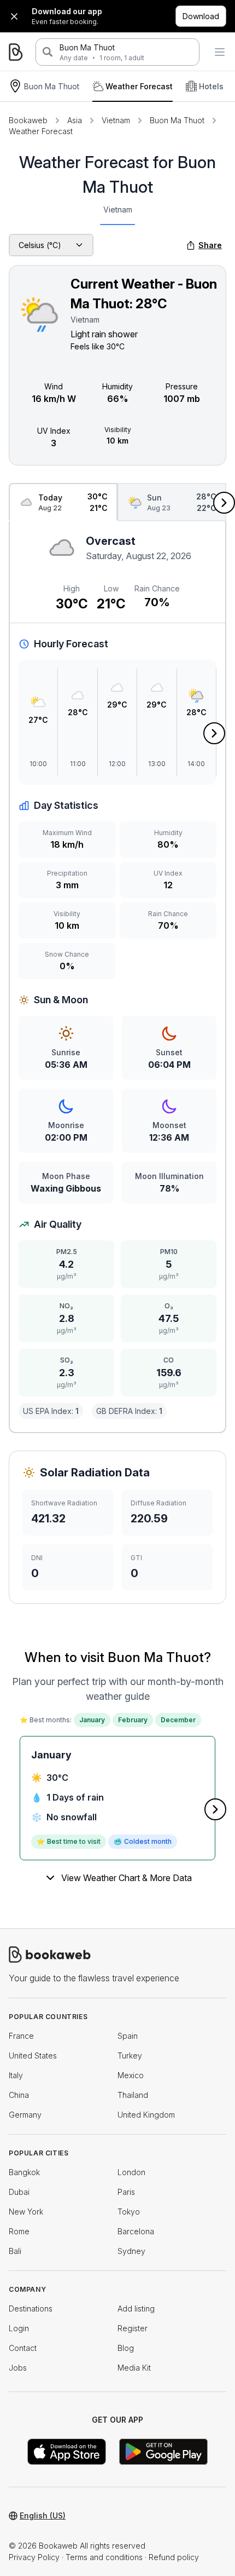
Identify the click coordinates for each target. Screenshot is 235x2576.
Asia (75, 120)
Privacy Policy (34, 2557)
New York (26, 2212)
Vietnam (116, 120)
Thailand (133, 2095)
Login (19, 2328)
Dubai (19, 2192)
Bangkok (24, 2172)
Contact (23, 2348)
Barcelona (136, 2231)
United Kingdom (146, 2115)
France (21, 2036)
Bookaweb (28, 120)
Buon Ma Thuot (87, 47)
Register (133, 2328)
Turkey (130, 2055)
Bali (15, 2251)
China (19, 2095)
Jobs (18, 2368)
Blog (126, 2348)
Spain (128, 2036)
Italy (16, 2075)
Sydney (131, 2251)
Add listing (136, 2308)
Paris (126, 2192)
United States (33, 2055)
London (131, 2172)
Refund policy (174, 2557)
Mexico (131, 2075)
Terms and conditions (104, 2557)
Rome (19, 2231)
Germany (25, 2115)
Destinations (31, 2308)
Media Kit (134, 2368)
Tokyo (129, 2212)
